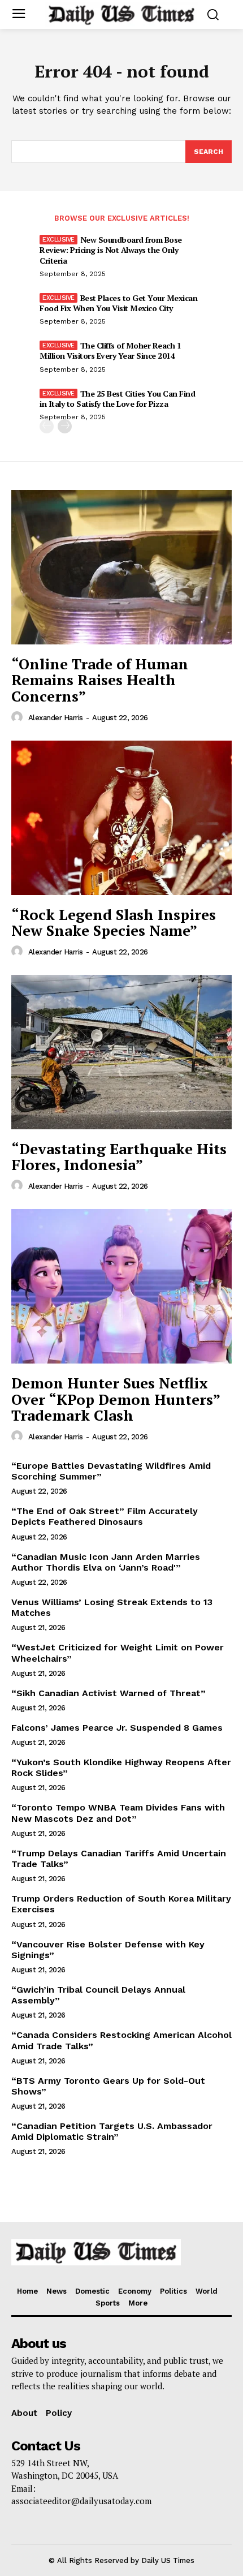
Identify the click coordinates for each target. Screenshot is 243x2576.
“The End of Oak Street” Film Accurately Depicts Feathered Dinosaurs (105, 1516)
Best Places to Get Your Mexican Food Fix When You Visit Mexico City (118, 303)
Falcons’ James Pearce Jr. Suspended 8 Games (117, 1728)
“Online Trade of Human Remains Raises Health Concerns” (100, 680)
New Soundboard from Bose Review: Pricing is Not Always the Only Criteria (111, 250)
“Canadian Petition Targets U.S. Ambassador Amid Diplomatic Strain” (112, 2131)
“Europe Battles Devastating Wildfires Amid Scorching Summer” (111, 1471)
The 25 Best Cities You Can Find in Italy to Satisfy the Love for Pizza (117, 399)
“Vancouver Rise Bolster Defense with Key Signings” (108, 1950)
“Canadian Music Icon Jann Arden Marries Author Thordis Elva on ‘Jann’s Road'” (106, 1562)
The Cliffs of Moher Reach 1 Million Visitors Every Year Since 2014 (110, 351)
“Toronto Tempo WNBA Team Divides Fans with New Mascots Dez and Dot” (118, 1813)
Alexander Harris (56, 718)
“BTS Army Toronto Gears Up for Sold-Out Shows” (108, 2086)
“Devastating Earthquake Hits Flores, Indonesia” (119, 1157)
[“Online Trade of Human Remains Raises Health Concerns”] (121, 567)
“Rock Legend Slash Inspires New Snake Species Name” (114, 923)
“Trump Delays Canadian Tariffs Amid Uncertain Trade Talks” (119, 1859)
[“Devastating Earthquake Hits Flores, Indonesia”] (121, 1052)
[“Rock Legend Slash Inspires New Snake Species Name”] (121, 818)
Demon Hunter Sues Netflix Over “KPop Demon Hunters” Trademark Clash (116, 1399)
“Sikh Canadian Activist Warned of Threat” (109, 1693)
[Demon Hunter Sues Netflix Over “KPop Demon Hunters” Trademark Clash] (121, 1286)
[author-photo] (19, 717)
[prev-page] (47, 426)
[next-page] (65, 426)
